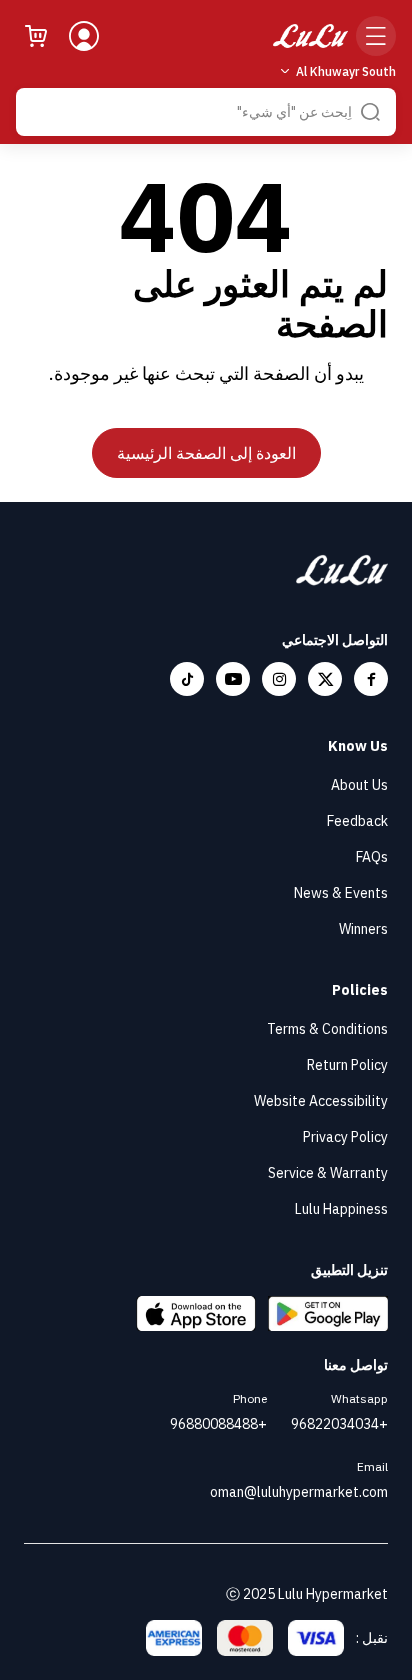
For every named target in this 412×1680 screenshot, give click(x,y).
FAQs (372, 857)
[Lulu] (310, 36)
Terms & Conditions (327, 1029)
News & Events (341, 893)
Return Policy (347, 1065)
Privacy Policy (345, 1137)
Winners (363, 929)
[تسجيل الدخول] (84, 36)
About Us (359, 785)
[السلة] (36, 36)
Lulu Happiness (341, 1209)
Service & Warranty (328, 1173)
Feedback (357, 821)
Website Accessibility (321, 1101)
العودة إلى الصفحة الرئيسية (206, 453)
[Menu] (376, 36)
